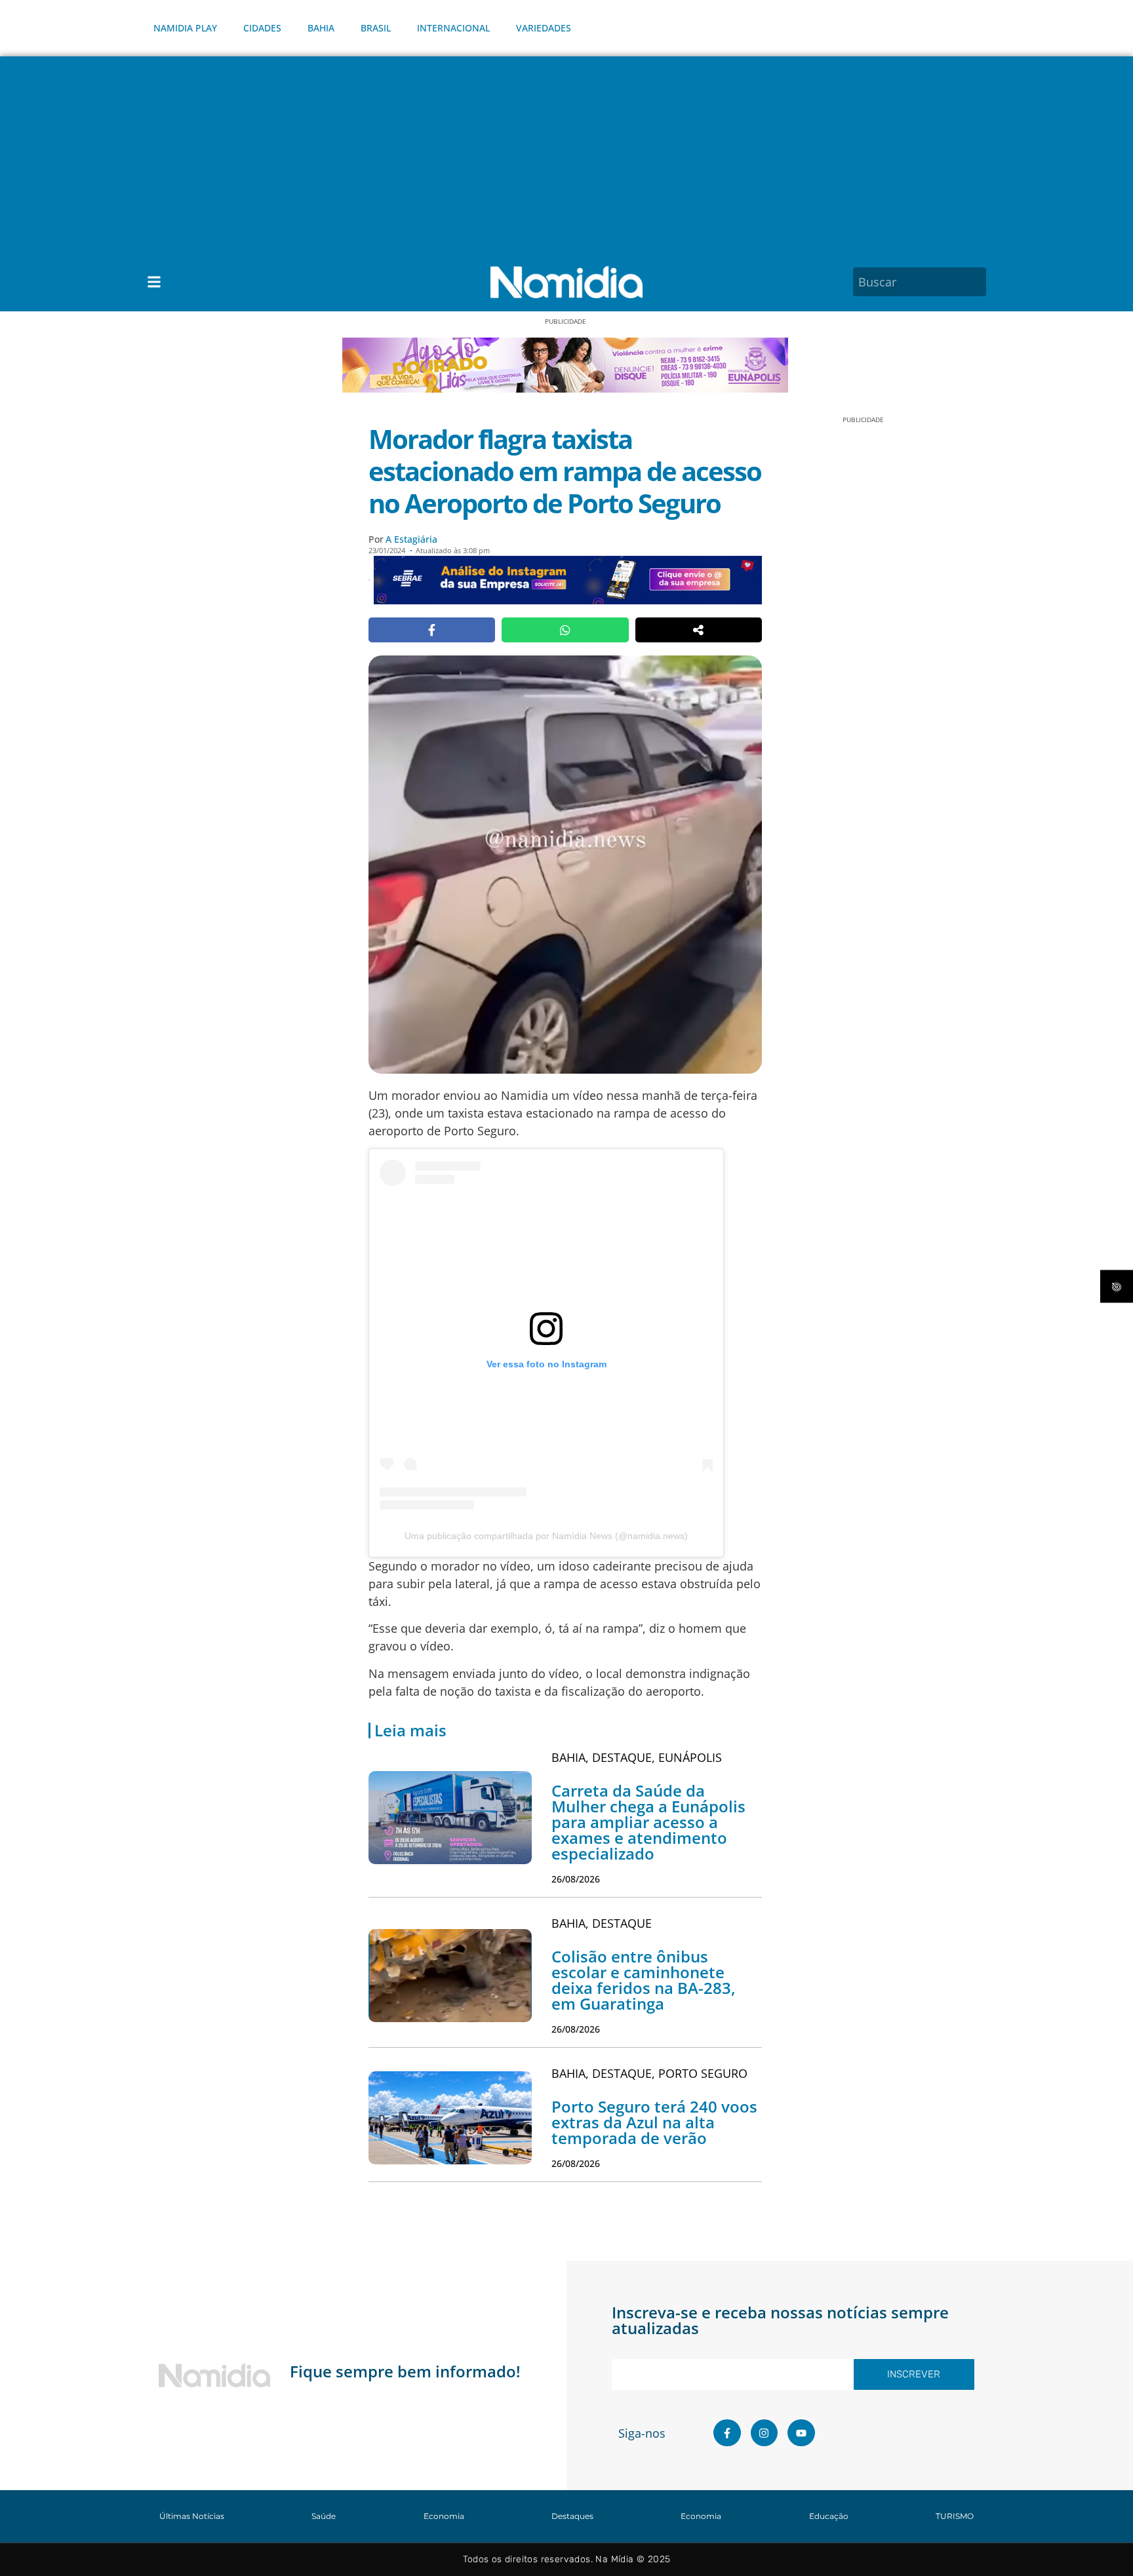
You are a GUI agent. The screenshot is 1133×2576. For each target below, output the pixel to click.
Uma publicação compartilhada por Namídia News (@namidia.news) (546, 1536)
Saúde (324, 2516)
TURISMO (955, 2516)
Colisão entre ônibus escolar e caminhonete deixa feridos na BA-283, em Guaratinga (644, 1980)
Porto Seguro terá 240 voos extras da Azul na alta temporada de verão (654, 2122)
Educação (829, 2516)
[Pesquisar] (978, 282)
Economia (444, 2516)
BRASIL (376, 28)
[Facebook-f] (727, 2433)
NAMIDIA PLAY (185, 28)
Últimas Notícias (192, 2516)
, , (637, 1757)
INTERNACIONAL (453, 28)
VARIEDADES (544, 28)
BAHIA (321, 28)
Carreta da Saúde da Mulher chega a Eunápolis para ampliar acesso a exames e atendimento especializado (648, 1822)
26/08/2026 (576, 1879)
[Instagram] (765, 2433)
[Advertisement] (566, 155)
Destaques (572, 2516)
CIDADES (262, 28)
